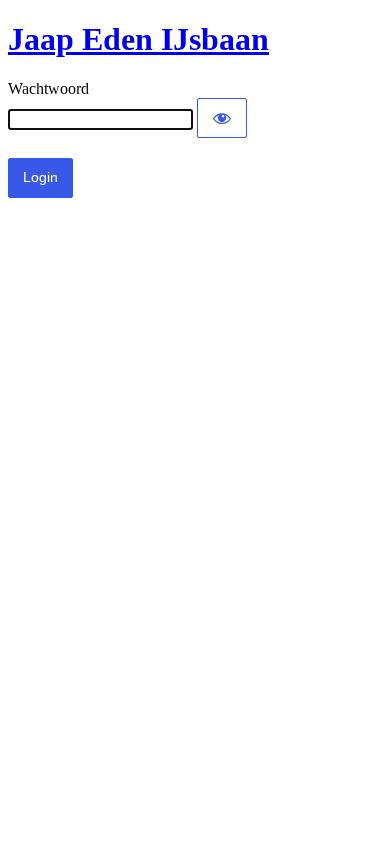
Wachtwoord (48, 88)
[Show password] (222, 118)
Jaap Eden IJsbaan (138, 39)
